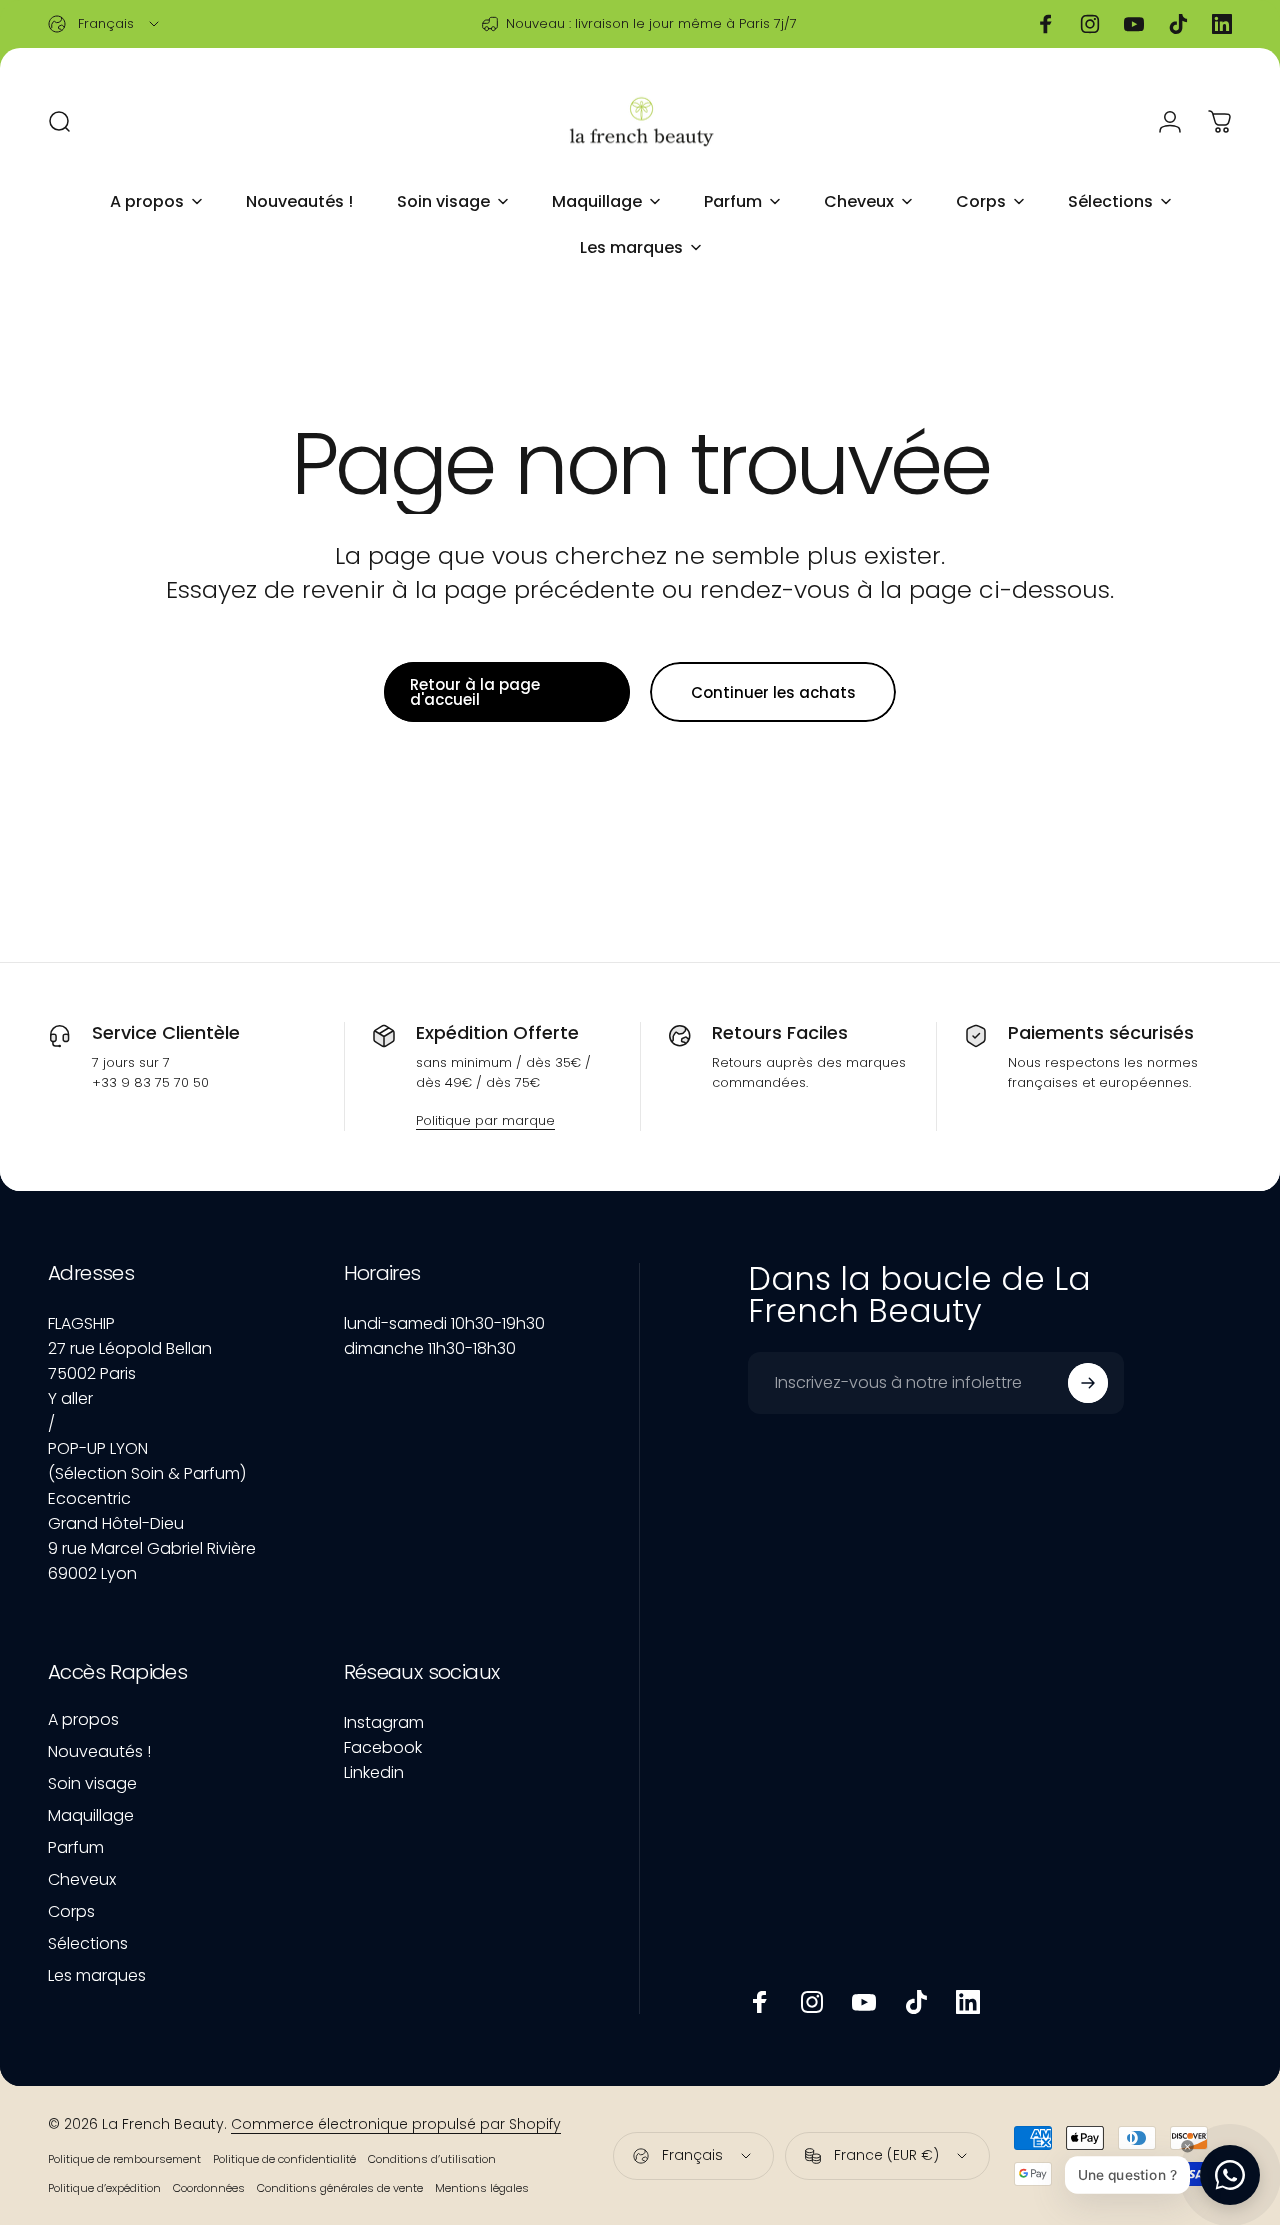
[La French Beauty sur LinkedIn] (968, 2002)
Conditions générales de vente (340, 2188)
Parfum (76, 1848)
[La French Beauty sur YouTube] (864, 2002)
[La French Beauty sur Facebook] (760, 2002)
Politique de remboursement (124, 2159)
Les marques (97, 1976)
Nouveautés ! (99, 1752)
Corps (71, 1912)
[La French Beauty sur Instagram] (812, 2002)
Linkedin (374, 1772)
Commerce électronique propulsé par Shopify (396, 2124)
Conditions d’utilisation (432, 2159)
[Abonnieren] (1088, 1383)
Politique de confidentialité (284, 2159)
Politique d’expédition (104, 2188)
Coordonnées (209, 2188)
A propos (83, 1720)
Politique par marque (485, 1120)
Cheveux (82, 1880)
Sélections (88, 1944)
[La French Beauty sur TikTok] (916, 2002)
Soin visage (92, 1784)
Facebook (383, 1747)
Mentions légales (482, 2188)
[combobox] (105, 24)
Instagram (384, 1722)
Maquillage (91, 1816)
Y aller (70, 1398)
